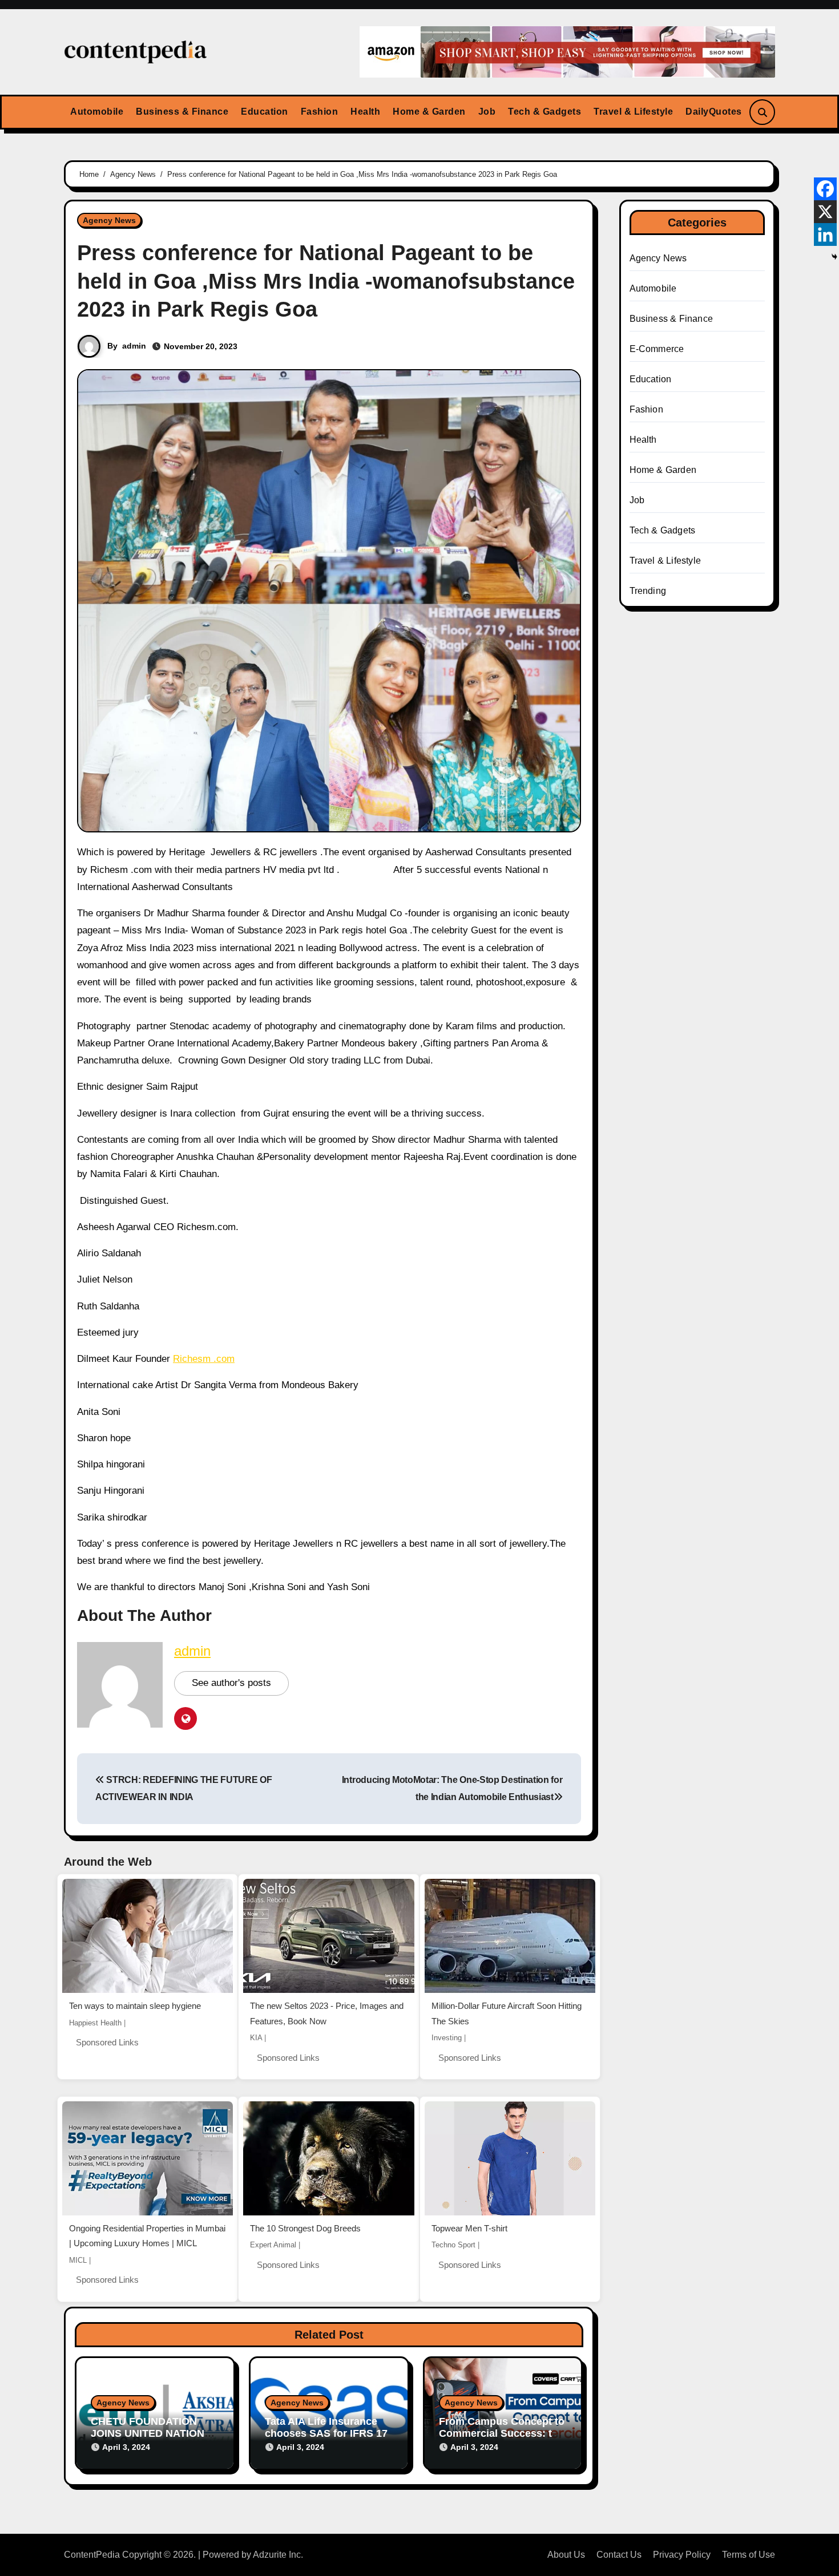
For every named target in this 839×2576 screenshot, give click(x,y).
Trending (648, 591)
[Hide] (834, 257)
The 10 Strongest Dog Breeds (305, 2228)
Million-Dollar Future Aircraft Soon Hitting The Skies (507, 2013)
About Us (566, 2555)
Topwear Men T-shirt (469, 2228)
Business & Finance (182, 112)
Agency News (109, 220)
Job (487, 112)
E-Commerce (657, 349)
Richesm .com (204, 1359)
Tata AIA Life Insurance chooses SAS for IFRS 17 (326, 2428)
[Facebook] (825, 189)
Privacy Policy (682, 2555)
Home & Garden (429, 112)
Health (365, 112)
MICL (78, 2260)
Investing (447, 2038)
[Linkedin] (825, 234)
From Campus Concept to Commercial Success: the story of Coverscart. (502, 2434)
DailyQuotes (714, 112)
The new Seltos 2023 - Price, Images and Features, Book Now (327, 2013)
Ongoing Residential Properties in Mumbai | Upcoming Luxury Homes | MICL (147, 2236)
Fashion (320, 112)
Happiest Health (95, 2023)
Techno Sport (453, 2245)
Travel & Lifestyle (633, 112)
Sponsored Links (107, 2042)
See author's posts (231, 1683)
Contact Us (619, 2555)
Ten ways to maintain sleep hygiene (135, 2006)
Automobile (97, 112)
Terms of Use (749, 2555)
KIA (256, 2038)
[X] (825, 212)
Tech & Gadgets (544, 112)
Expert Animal (273, 2245)
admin (134, 346)
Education (265, 112)
